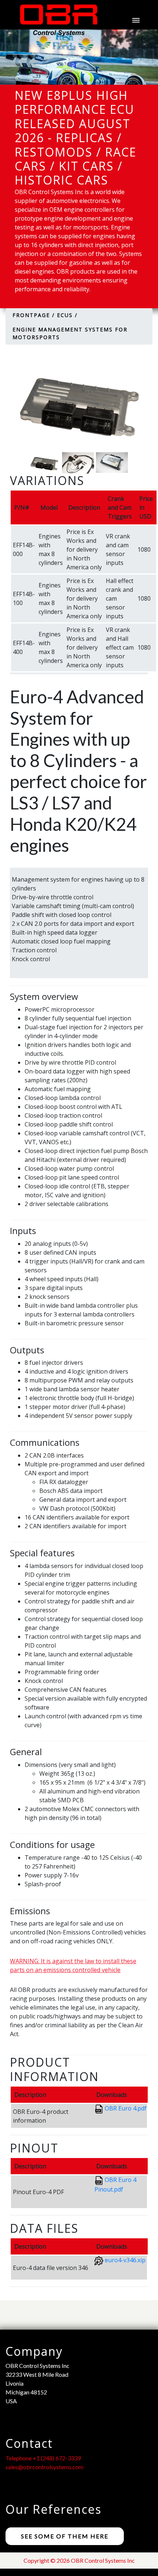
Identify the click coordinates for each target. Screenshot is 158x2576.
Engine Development (64, 233)
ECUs (30, 250)
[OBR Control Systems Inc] (55, 20)
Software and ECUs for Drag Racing (85, 334)
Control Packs (52, 356)
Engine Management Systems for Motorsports (91, 271)
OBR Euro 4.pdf (126, 2108)
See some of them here (65, 2536)
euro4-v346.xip (125, 2260)
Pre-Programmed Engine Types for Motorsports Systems (86, 303)
